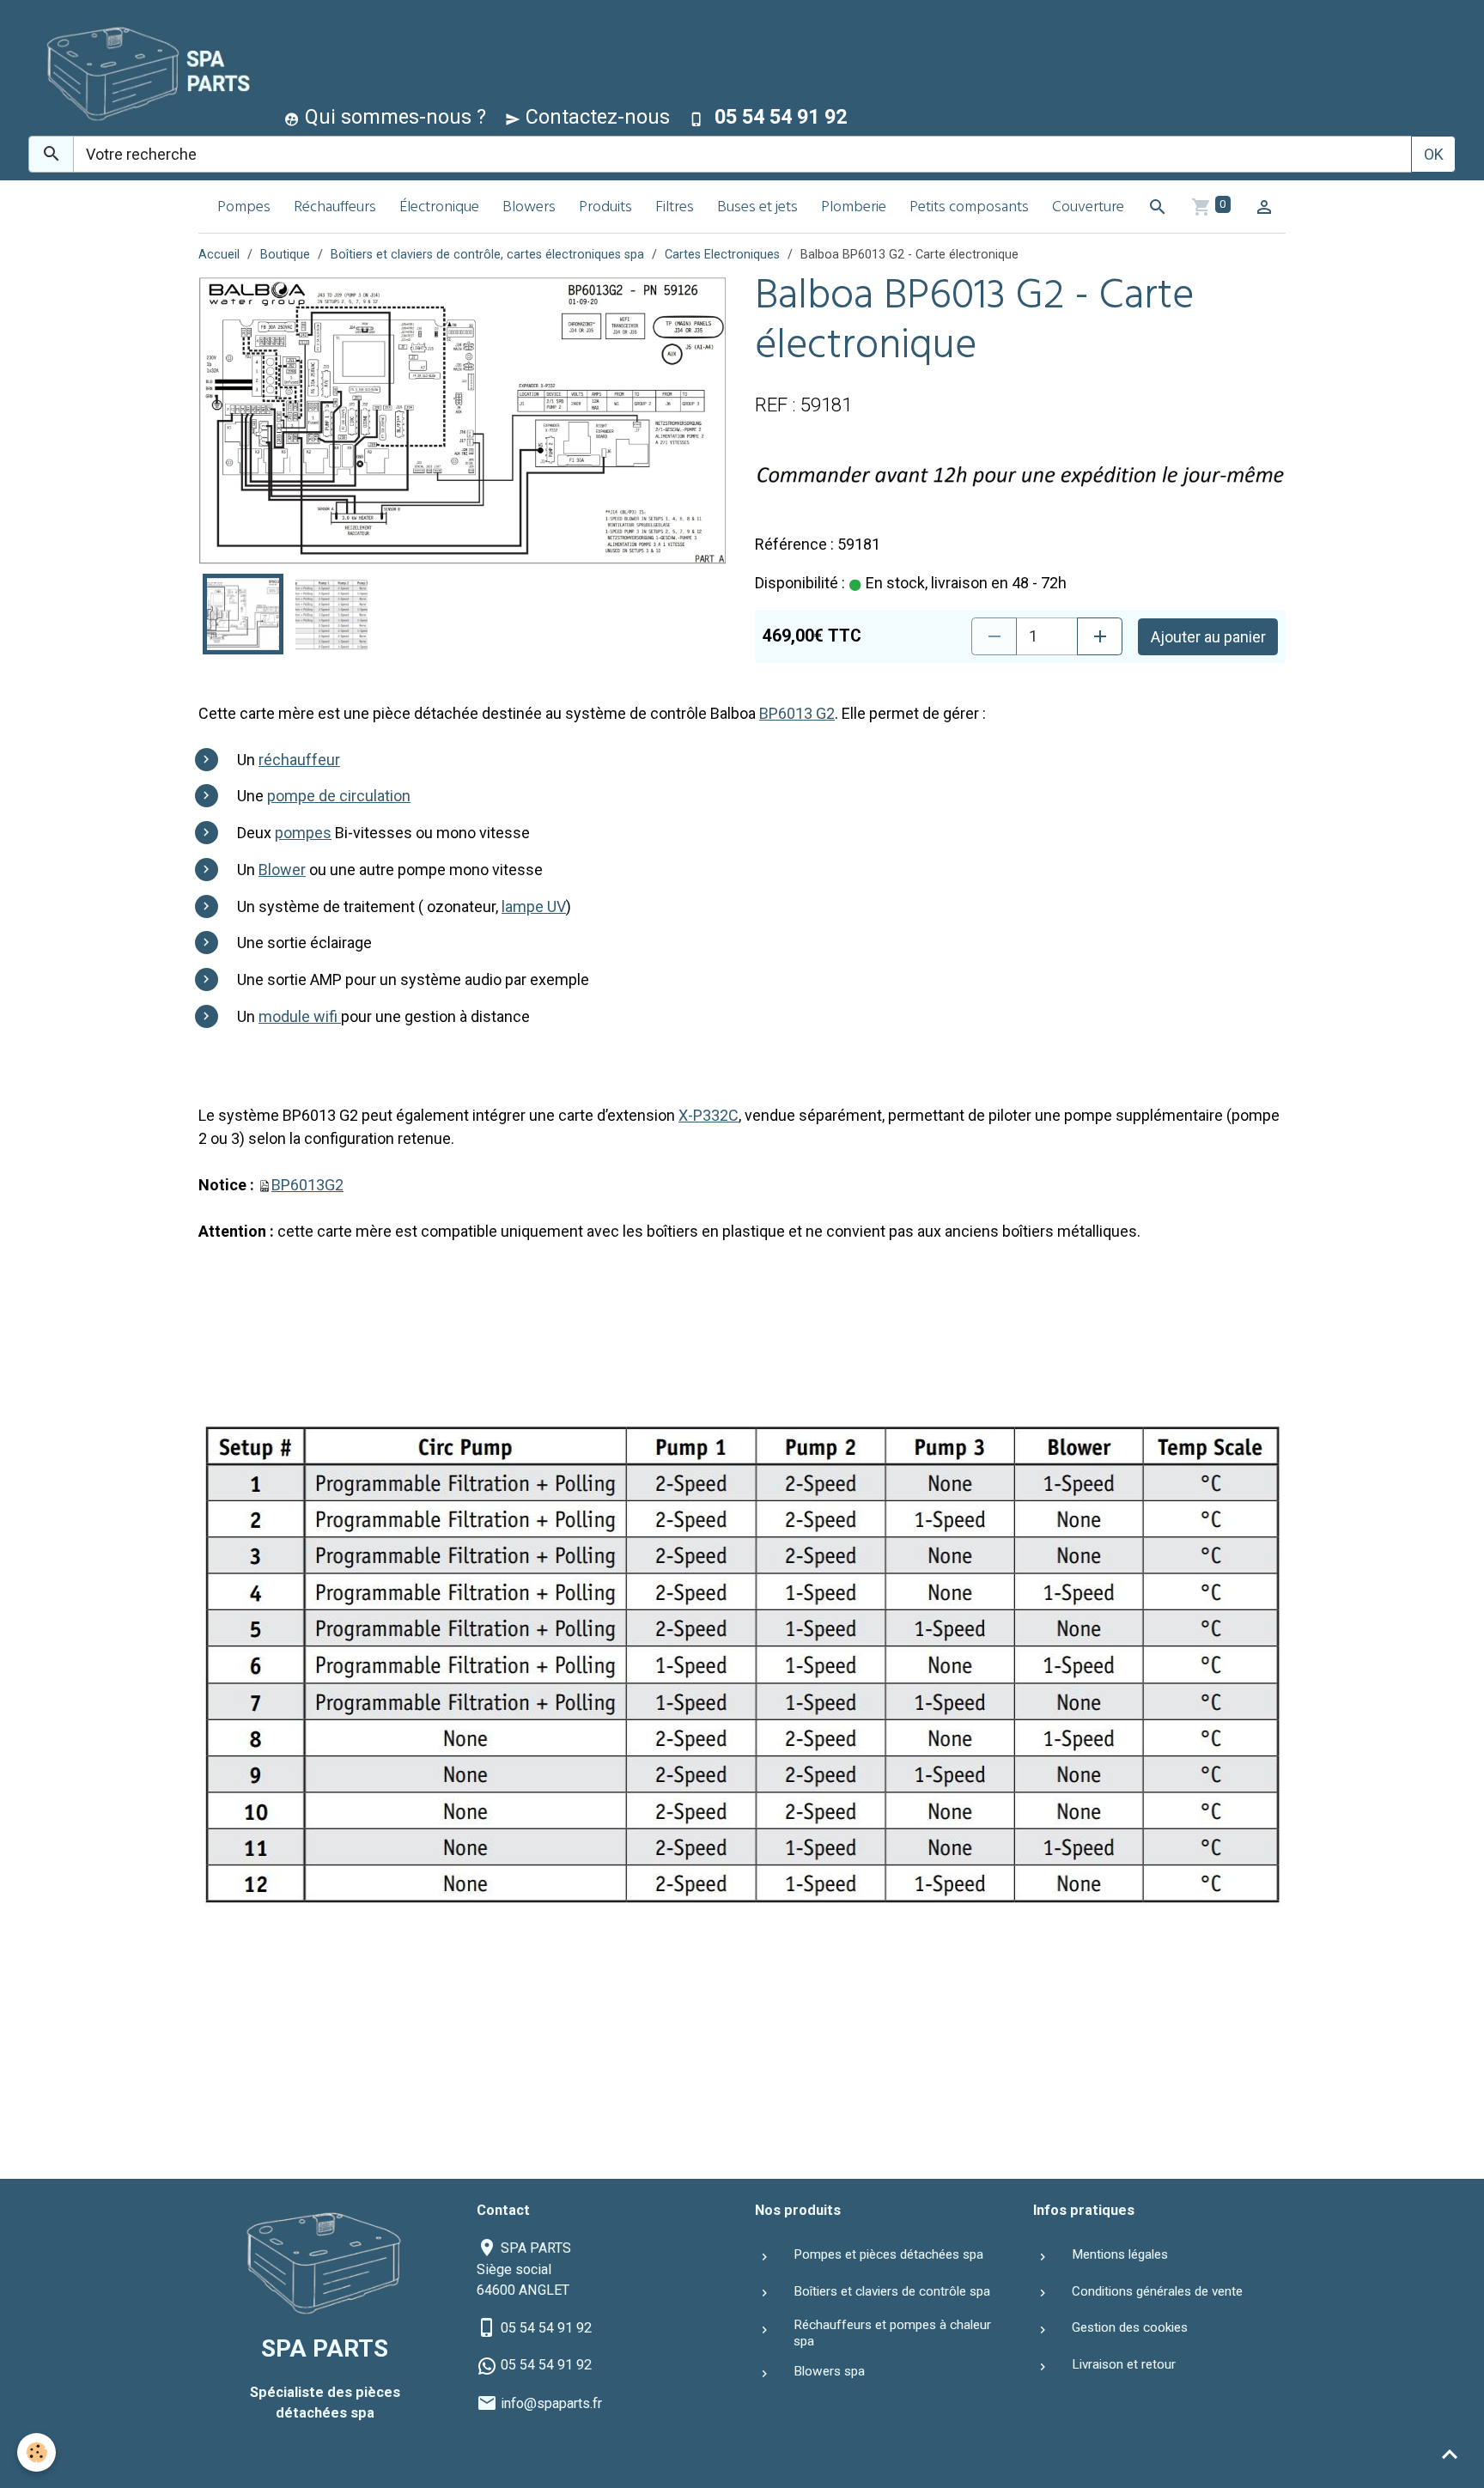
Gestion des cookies (1130, 2327)
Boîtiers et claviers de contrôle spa (892, 2291)
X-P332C (709, 1115)
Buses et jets (757, 208)
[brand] (142, 72)
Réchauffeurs (335, 208)
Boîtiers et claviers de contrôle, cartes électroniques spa (487, 255)
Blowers (529, 208)
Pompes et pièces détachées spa (888, 2254)
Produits (605, 208)
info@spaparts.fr (551, 2403)
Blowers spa (829, 2371)
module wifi (300, 1016)
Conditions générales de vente (1157, 2291)
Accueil (219, 255)
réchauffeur (299, 760)
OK (1434, 154)
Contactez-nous (595, 117)
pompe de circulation (339, 796)
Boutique (285, 255)
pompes (303, 833)
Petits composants (969, 208)
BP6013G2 (307, 1185)
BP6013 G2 (797, 713)
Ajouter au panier (1208, 637)
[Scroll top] (1450, 2454)
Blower (282, 870)
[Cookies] (36, 2452)
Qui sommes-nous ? (393, 117)
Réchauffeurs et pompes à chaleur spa (892, 2333)
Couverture (1088, 208)
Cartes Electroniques (722, 255)
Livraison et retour (1124, 2364)
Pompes (244, 208)
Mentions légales (1120, 2254)
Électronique (439, 208)
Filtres (675, 208)
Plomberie (854, 208)
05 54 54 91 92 (546, 2328)
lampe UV (534, 906)
